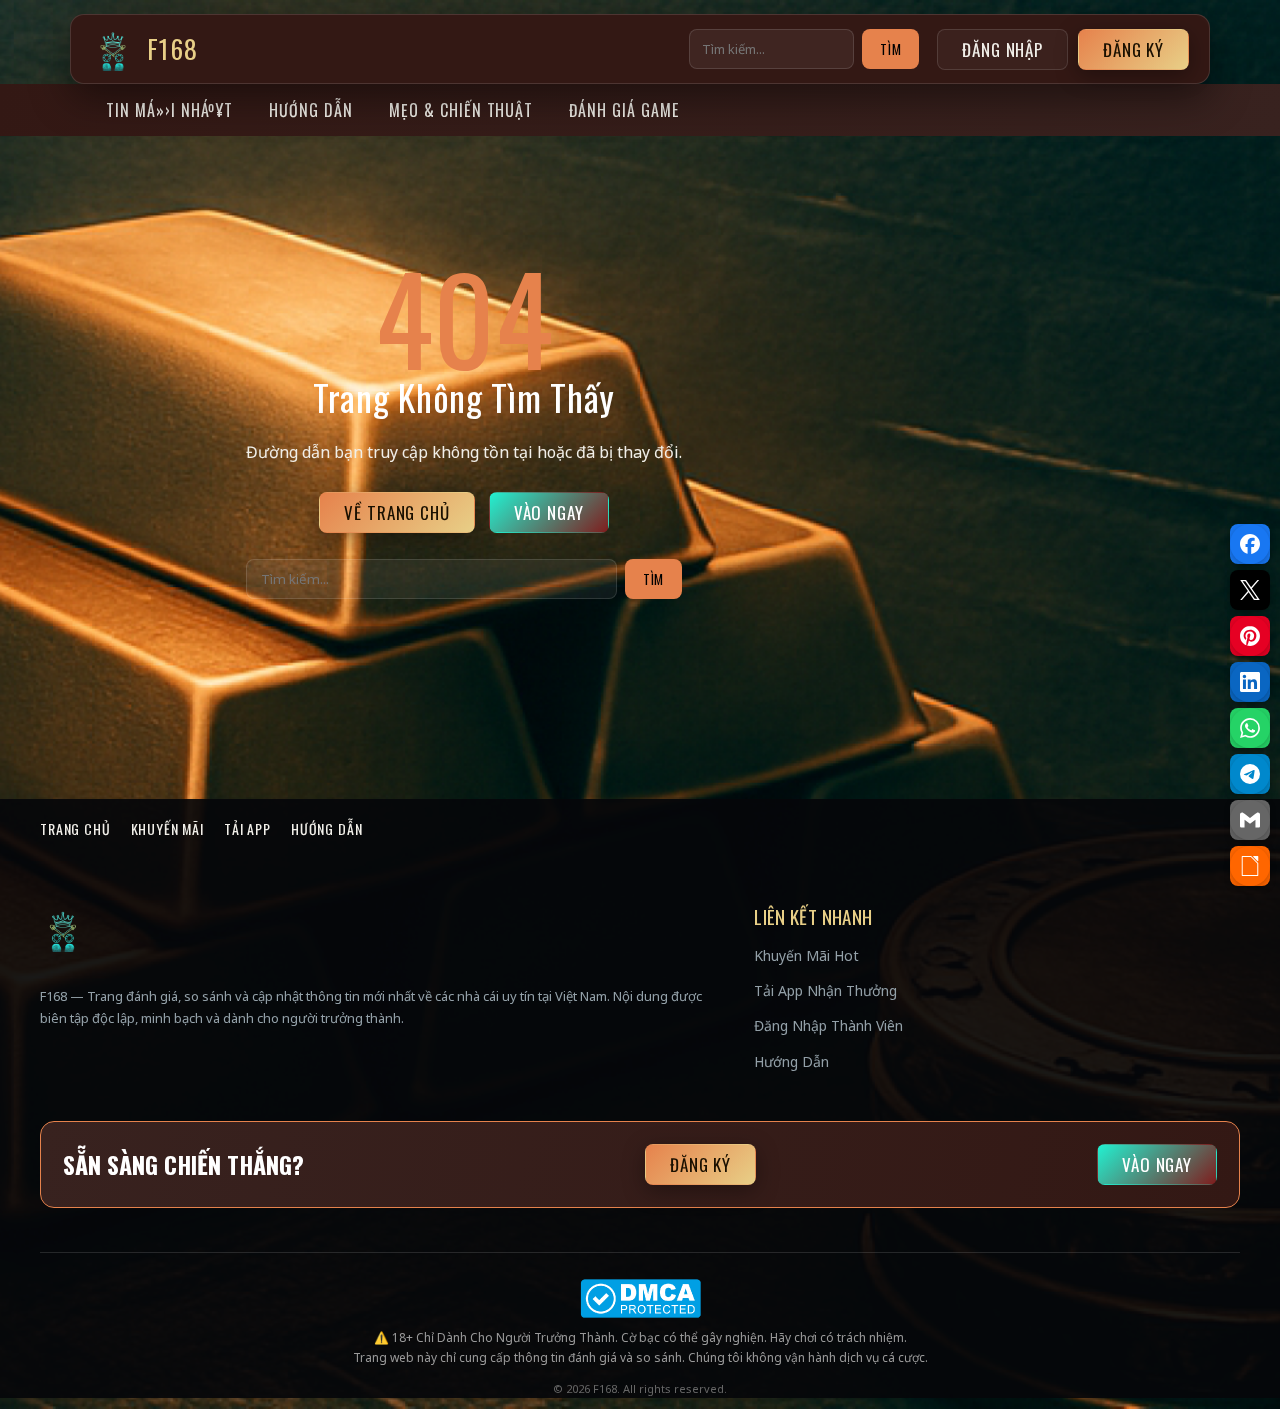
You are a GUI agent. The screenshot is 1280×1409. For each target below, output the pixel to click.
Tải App (247, 828)
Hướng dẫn (311, 110)
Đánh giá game (623, 110)
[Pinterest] (1250, 636)
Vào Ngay (549, 512)
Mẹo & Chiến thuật (461, 110)
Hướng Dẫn (327, 828)
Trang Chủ (75, 828)
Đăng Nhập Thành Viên (828, 1025)
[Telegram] (1250, 774)
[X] (1250, 590)
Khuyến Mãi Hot (806, 955)
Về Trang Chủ (396, 512)
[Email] (1250, 820)
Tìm (890, 49)
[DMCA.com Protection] (640, 1298)
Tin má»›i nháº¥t (169, 110)
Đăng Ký (1133, 49)
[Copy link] (1250, 866)
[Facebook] (1250, 544)
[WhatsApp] (1250, 728)
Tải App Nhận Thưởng (825, 990)
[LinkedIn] (1250, 682)
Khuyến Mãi (167, 828)
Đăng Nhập (1002, 49)
